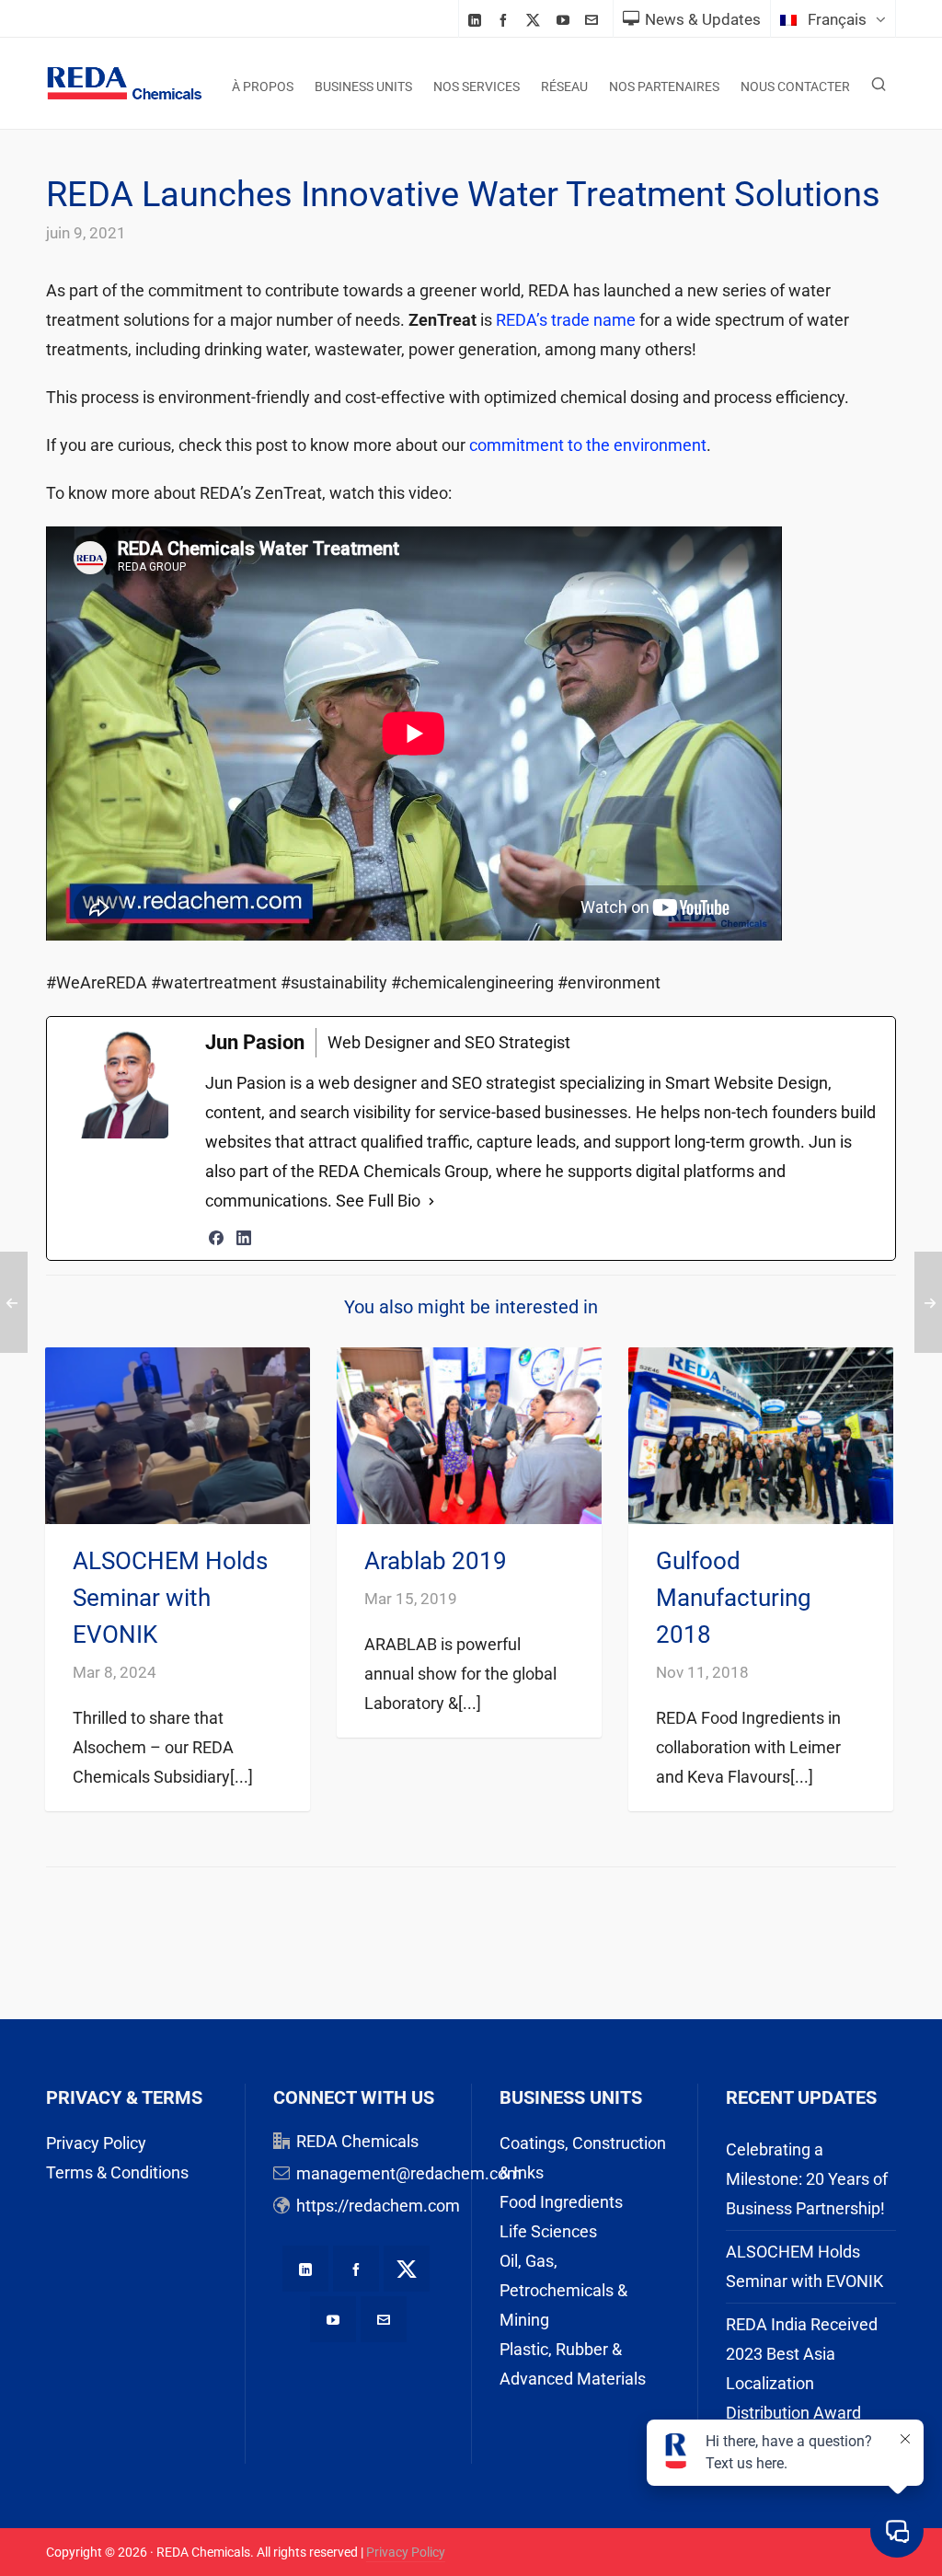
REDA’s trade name (566, 320)
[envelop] (594, 20)
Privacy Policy (96, 2143)
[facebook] (506, 20)
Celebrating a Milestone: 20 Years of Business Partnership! (807, 2179)
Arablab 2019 (436, 1561)
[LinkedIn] (244, 1238)
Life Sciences (548, 2231)
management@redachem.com (409, 2173)
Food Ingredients (561, 2202)
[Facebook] (216, 1238)
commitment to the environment (588, 445)
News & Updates (703, 19)
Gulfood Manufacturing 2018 (734, 1598)
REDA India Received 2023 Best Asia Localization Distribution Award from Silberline (802, 2383)
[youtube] (566, 20)
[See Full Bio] (431, 1201)
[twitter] (536, 20)
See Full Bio (378, 1201)
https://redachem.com (378, 2206)
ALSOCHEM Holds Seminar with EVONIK (170, 1598)
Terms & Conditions (117, 2172)
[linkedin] (477, 20)
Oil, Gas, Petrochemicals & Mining (563, 2290)
